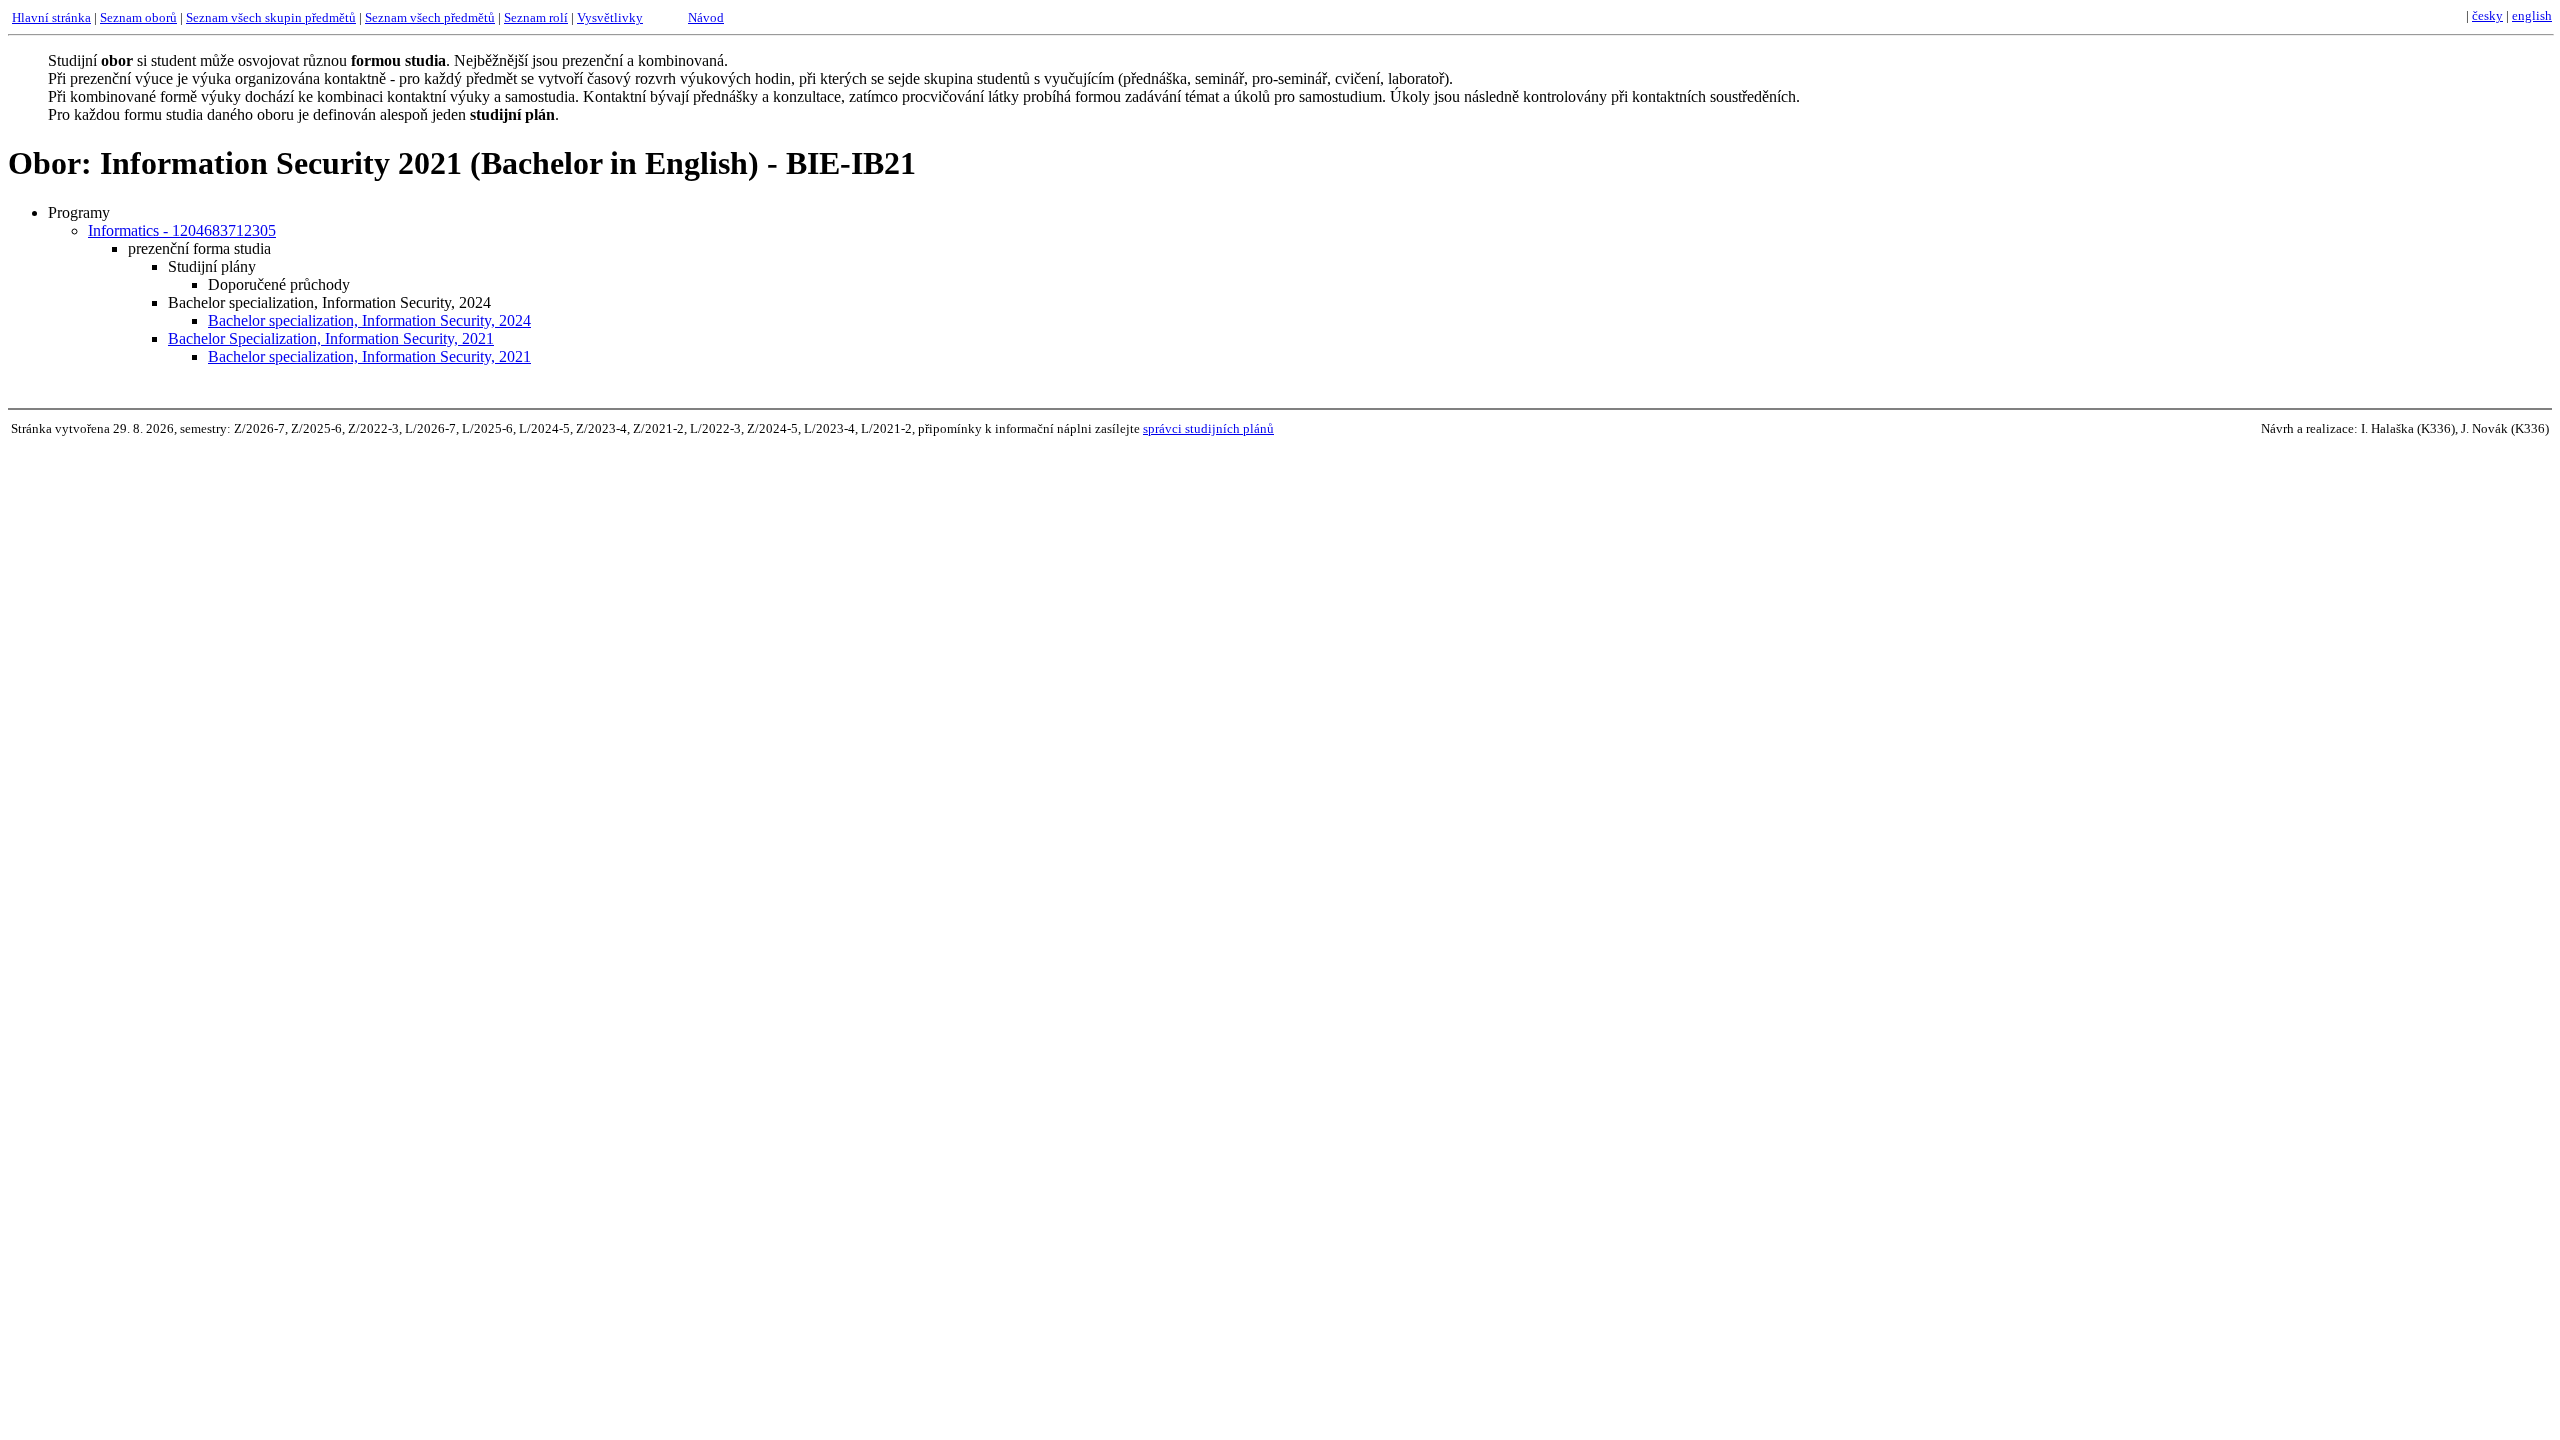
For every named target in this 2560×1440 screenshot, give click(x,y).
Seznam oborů (138, 17)
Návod (706, 17)
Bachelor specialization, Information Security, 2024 (369, 320)
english (2532, 15)
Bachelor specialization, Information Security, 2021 (369, 356)
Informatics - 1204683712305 (182, 230)
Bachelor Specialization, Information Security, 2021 (331, 338)
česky (2487, 15)
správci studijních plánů (1208, 428)
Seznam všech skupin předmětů (271, 17)
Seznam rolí (536, 17)
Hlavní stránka (51, 17)
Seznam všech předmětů (430, 17)
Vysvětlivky (610, 17)
